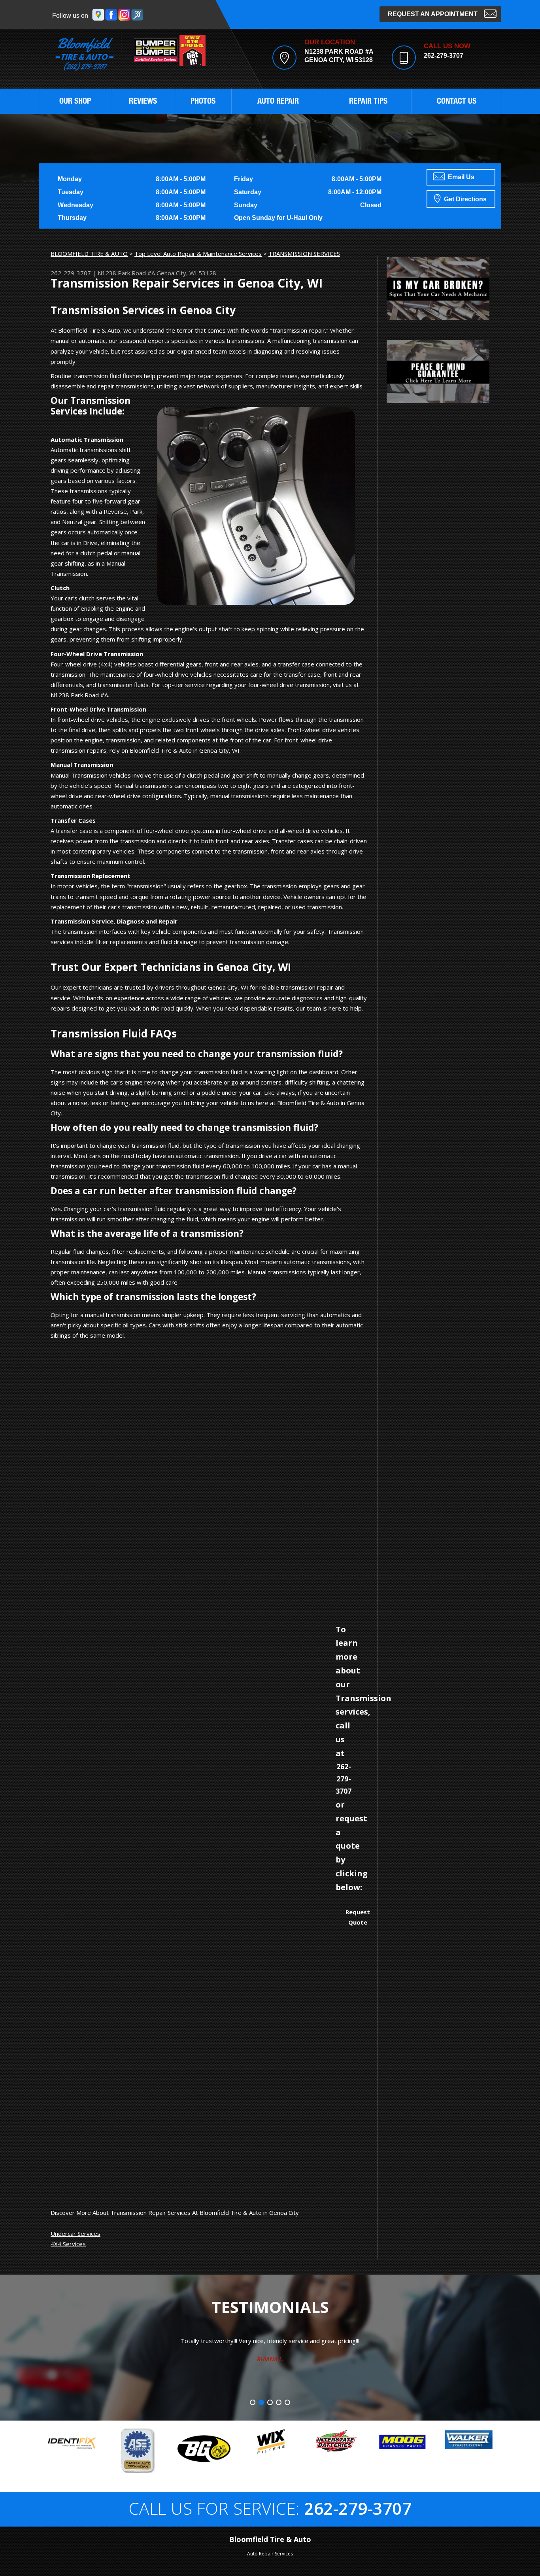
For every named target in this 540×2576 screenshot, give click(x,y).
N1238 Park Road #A (126, 273)
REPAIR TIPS (368, 102)
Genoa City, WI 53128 (186, 273)
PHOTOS (203, 102)
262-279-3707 (444, 56)
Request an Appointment (433, 14)
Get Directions (464, 199)
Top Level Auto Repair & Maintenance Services (198, 254)
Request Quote (358, 1917)
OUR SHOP (75, 102)
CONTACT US (457, 102)
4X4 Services (68, 2244)
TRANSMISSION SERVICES (304, 254)
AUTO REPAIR (278, 102)
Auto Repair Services (270, 2554)
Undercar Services (76, 2233)
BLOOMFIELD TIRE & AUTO (89, 254)
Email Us (460, 177)
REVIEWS (143, 102)
